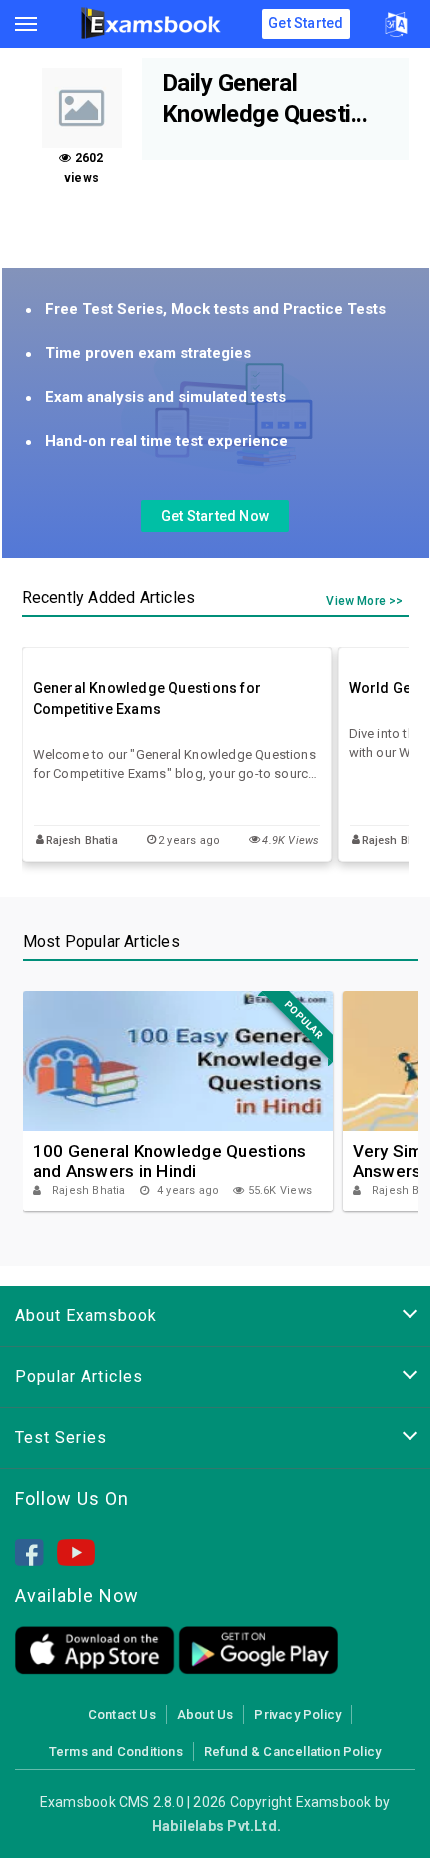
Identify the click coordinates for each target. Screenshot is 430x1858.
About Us (205, 1714)
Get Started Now (215, 516)
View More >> (364, 601)
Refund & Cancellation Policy (292, 1751)
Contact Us (122, 1714)
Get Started (305, 23)
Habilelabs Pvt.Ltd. (216, 1826)
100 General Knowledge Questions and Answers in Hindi (170, 1161)
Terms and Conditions (116, 1751)
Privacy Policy (297, 1714)
